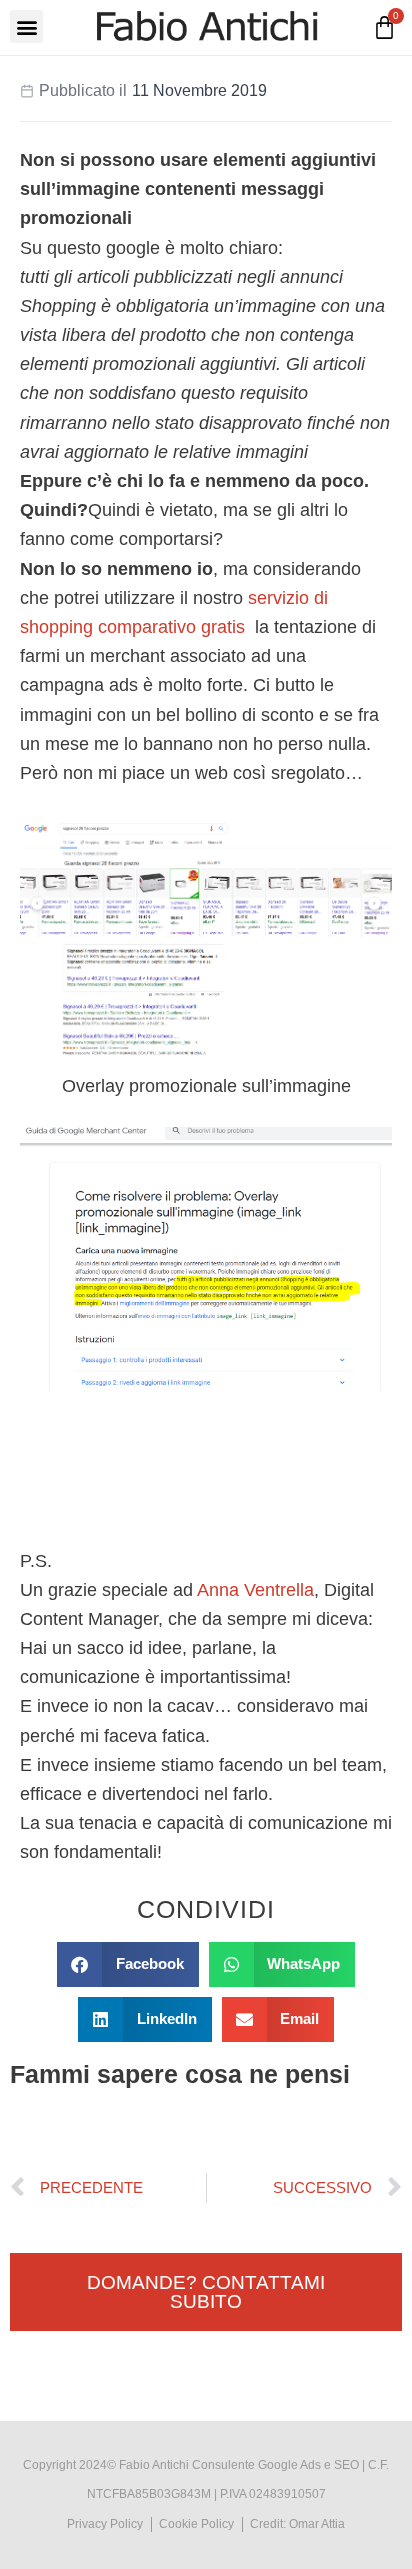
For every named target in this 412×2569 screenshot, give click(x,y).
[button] (26, 26)
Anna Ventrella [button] (255, 1589)
